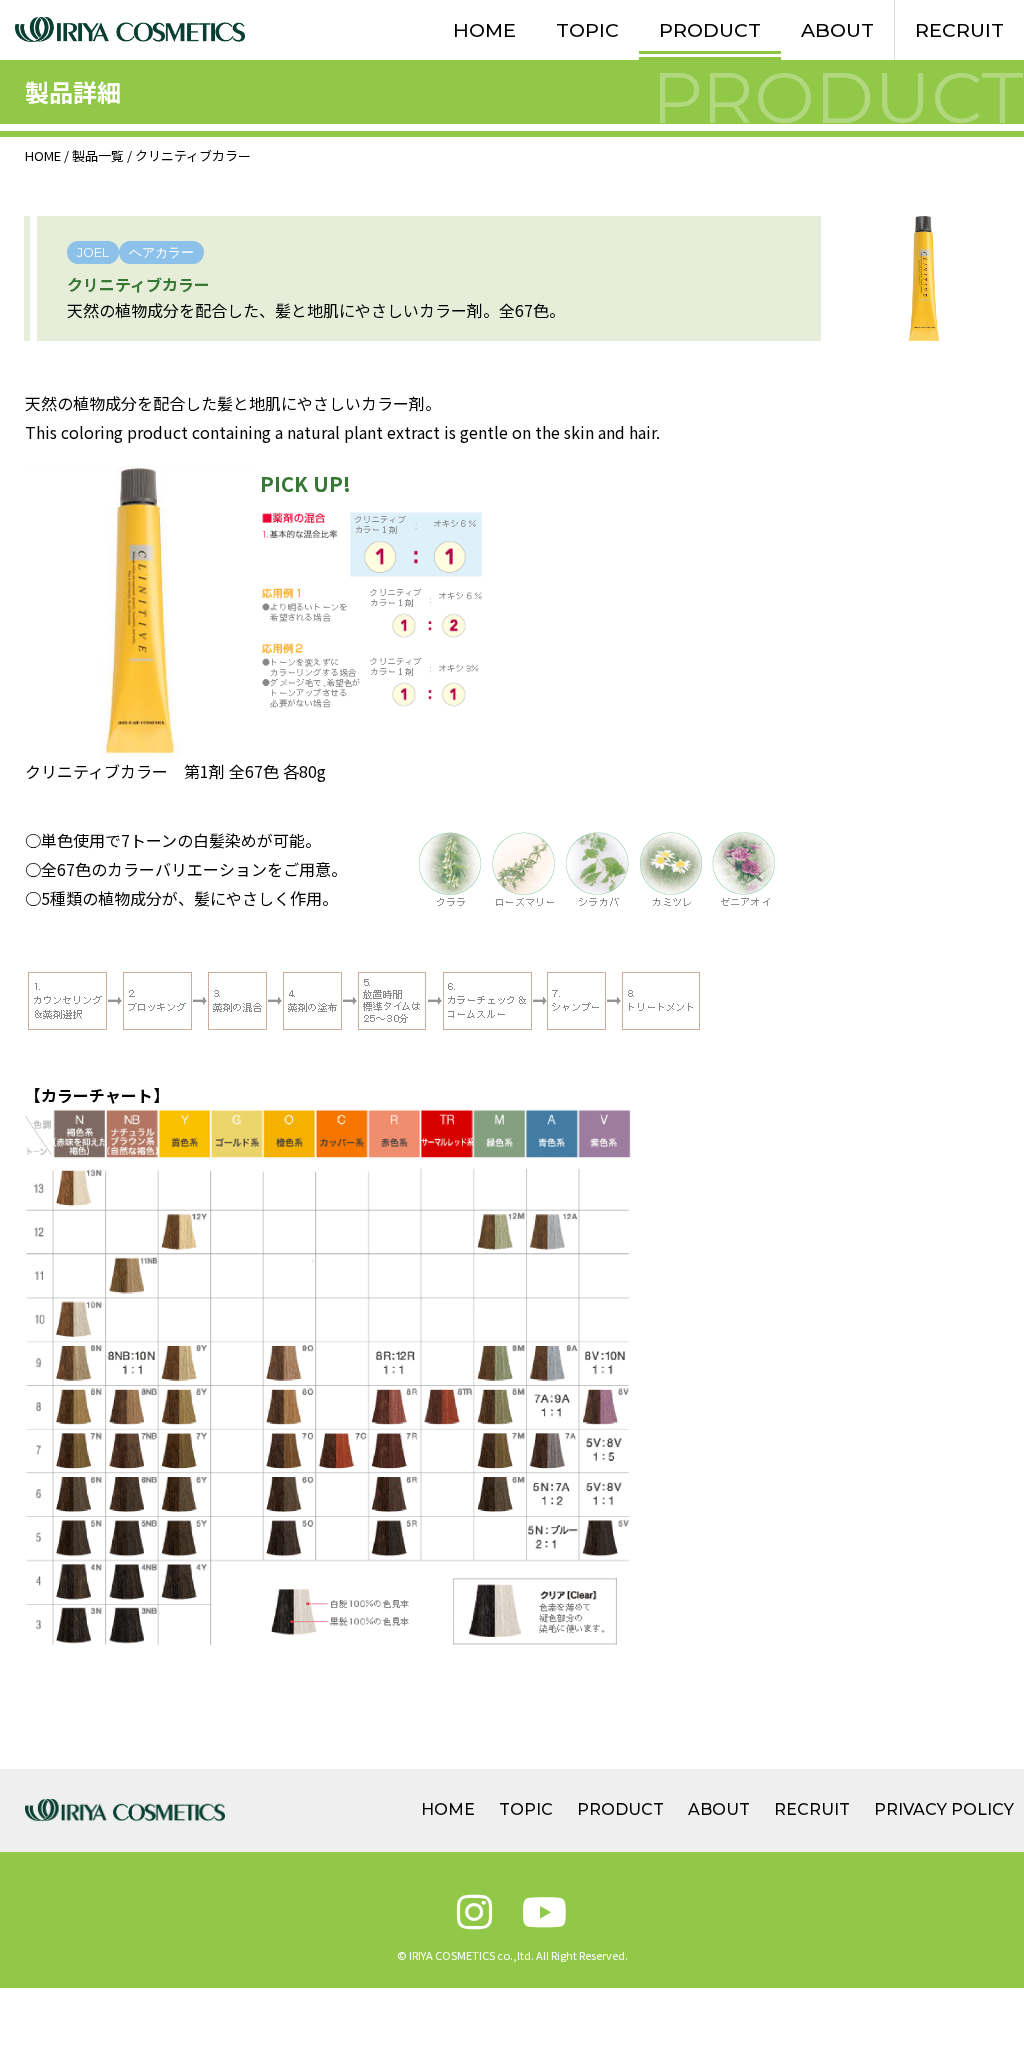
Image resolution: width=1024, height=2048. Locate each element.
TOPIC (587, 30)
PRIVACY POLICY (944, 1809)
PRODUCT (710, 30)
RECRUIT (959, 30)
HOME (484, 30)
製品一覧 (98, 155)
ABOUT (837, 30)
